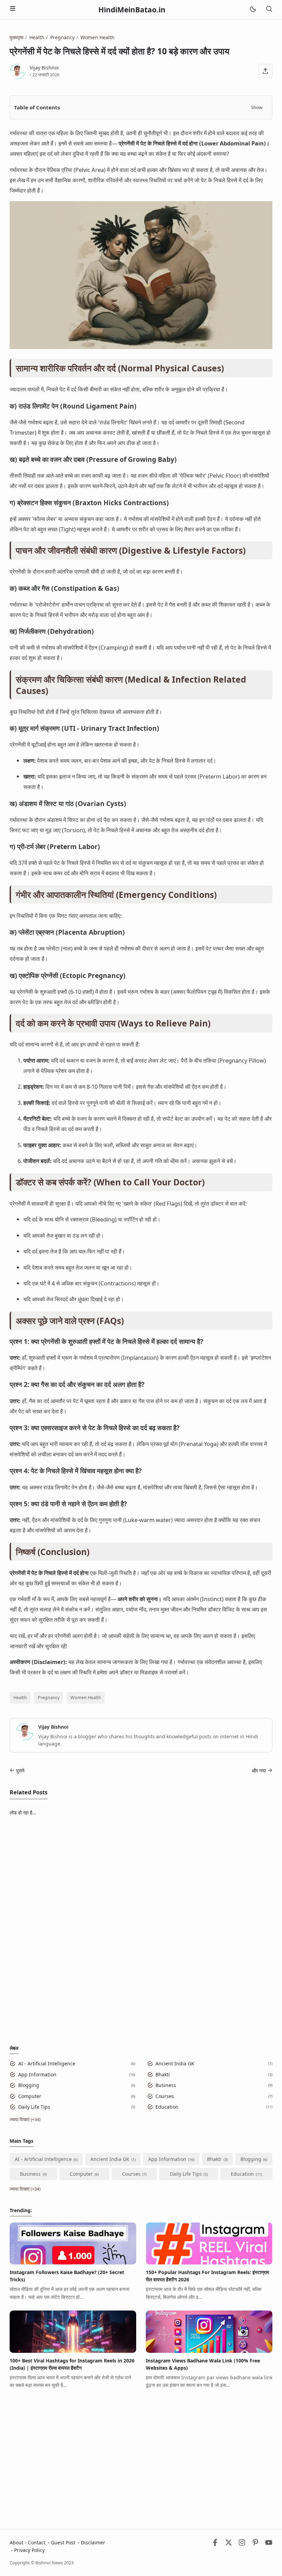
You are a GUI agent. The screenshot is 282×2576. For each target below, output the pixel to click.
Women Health (86, 1698)
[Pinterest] (255, 2544)
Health (20, 1698)
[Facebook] (215, 2544)
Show (257, 107)
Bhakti (163, 2074)
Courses (165, 2096)
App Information (37, 2074)
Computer (30, 2096)
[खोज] (269, 9)
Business (166, 2085)
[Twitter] (229, 2544)
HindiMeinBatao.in (132, 10)
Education (167, 2107)
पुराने (20, 1770)
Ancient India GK (175, 2063)
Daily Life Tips (34, 2107)
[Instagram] (242, 2544)
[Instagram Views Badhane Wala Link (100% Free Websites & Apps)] (209, 2351)
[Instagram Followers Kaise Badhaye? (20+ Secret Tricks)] (73, 2263)
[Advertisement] (141, 1871)
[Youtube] (269, 2544)
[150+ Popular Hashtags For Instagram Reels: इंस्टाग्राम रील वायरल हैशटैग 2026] (209, 2263)
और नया (259, 1770)
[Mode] (253, 9)
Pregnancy (49, 1698)
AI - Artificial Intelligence (47, 2063)
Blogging (29, 2085)
